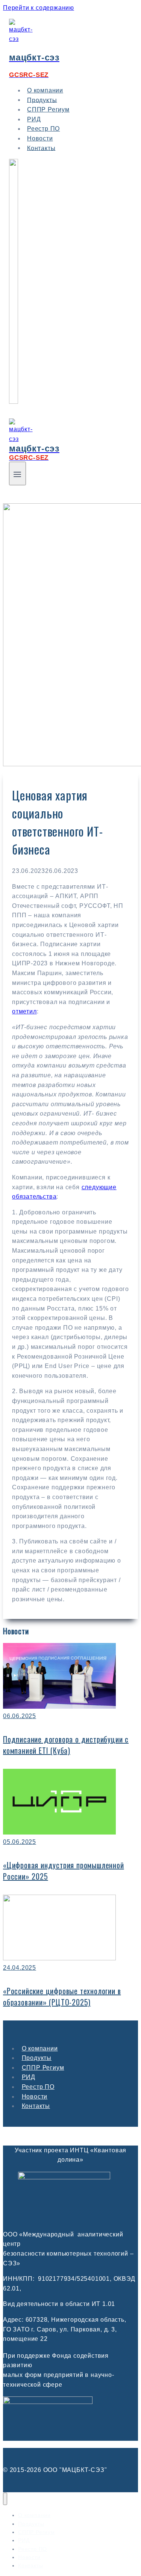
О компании (40, 2048)
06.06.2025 (20, 1716)
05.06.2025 (20, 1842)
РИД (29, 2077)
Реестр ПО (38, 2087)
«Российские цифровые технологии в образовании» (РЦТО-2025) (62, 1996)
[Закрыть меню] (5, 2499)
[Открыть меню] (17, 473)
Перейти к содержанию (39, 8)
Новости (35, 2097)
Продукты (37, 2058)
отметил (24, 1011)
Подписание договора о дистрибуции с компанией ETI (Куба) (66, 1745)
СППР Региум (48, 109)
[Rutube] (14, 402)
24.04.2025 (20, 1968)
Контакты (41, 148)
